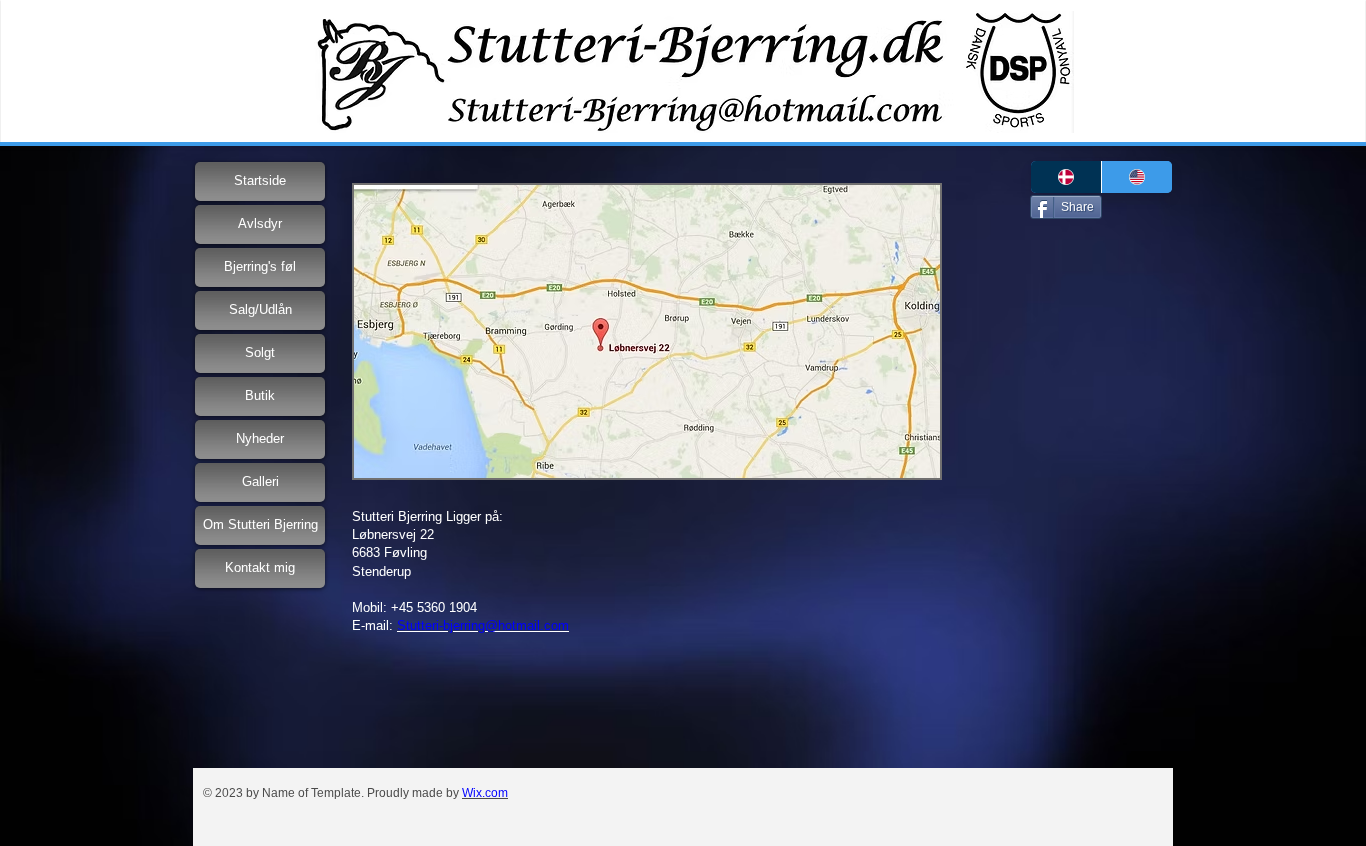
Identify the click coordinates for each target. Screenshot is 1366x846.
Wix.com (485, 793)
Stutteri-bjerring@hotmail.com (483, 625)
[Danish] (1066, 177)
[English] (1136, 177)
